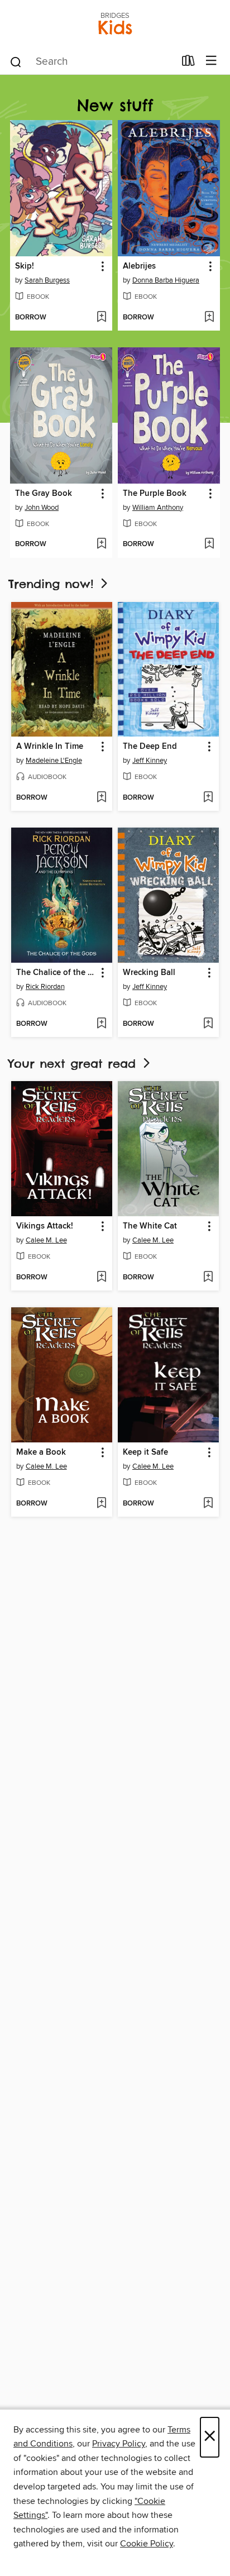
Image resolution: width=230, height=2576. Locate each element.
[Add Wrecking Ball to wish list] (208, 1024)
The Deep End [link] (150, 747)
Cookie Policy (147, 2544)
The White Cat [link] (150, 1226)
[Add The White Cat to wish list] (208, 1278)
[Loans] (188, 63)
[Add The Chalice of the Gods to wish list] (101, 1024)
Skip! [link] (25, 266)
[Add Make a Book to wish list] (101, 1504)
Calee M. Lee (46, 1240)
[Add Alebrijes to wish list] (209, 318)
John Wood (42, 508)
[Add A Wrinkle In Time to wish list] (101, 798)
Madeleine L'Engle (54, 761)
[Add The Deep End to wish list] (208, 798)
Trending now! (53, 584)
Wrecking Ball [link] (149, 973)
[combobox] (92, 62)
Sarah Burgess (47, 280)
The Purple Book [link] (155, 494)
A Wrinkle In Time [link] (50, 747)
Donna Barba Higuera (166, 280)
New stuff (115, 105)
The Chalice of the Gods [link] (56, 973)
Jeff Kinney (150, 761)
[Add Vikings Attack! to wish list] (101, 1278)
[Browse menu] (211, 61)
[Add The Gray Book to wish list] (101, 544)
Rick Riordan (45, 987)
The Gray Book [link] (44, 494)
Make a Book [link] (41, 1452)
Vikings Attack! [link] (45, 1226)
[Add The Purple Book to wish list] (209, 544)
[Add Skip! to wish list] (101, 318)
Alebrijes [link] (139, 266)
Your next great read (75, 1064)
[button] (102, 267)
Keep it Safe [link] (145, 1452)
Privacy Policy (119, 2444)
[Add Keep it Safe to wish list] (208, 1504)
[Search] (16, 61)
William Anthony (158, 508)
